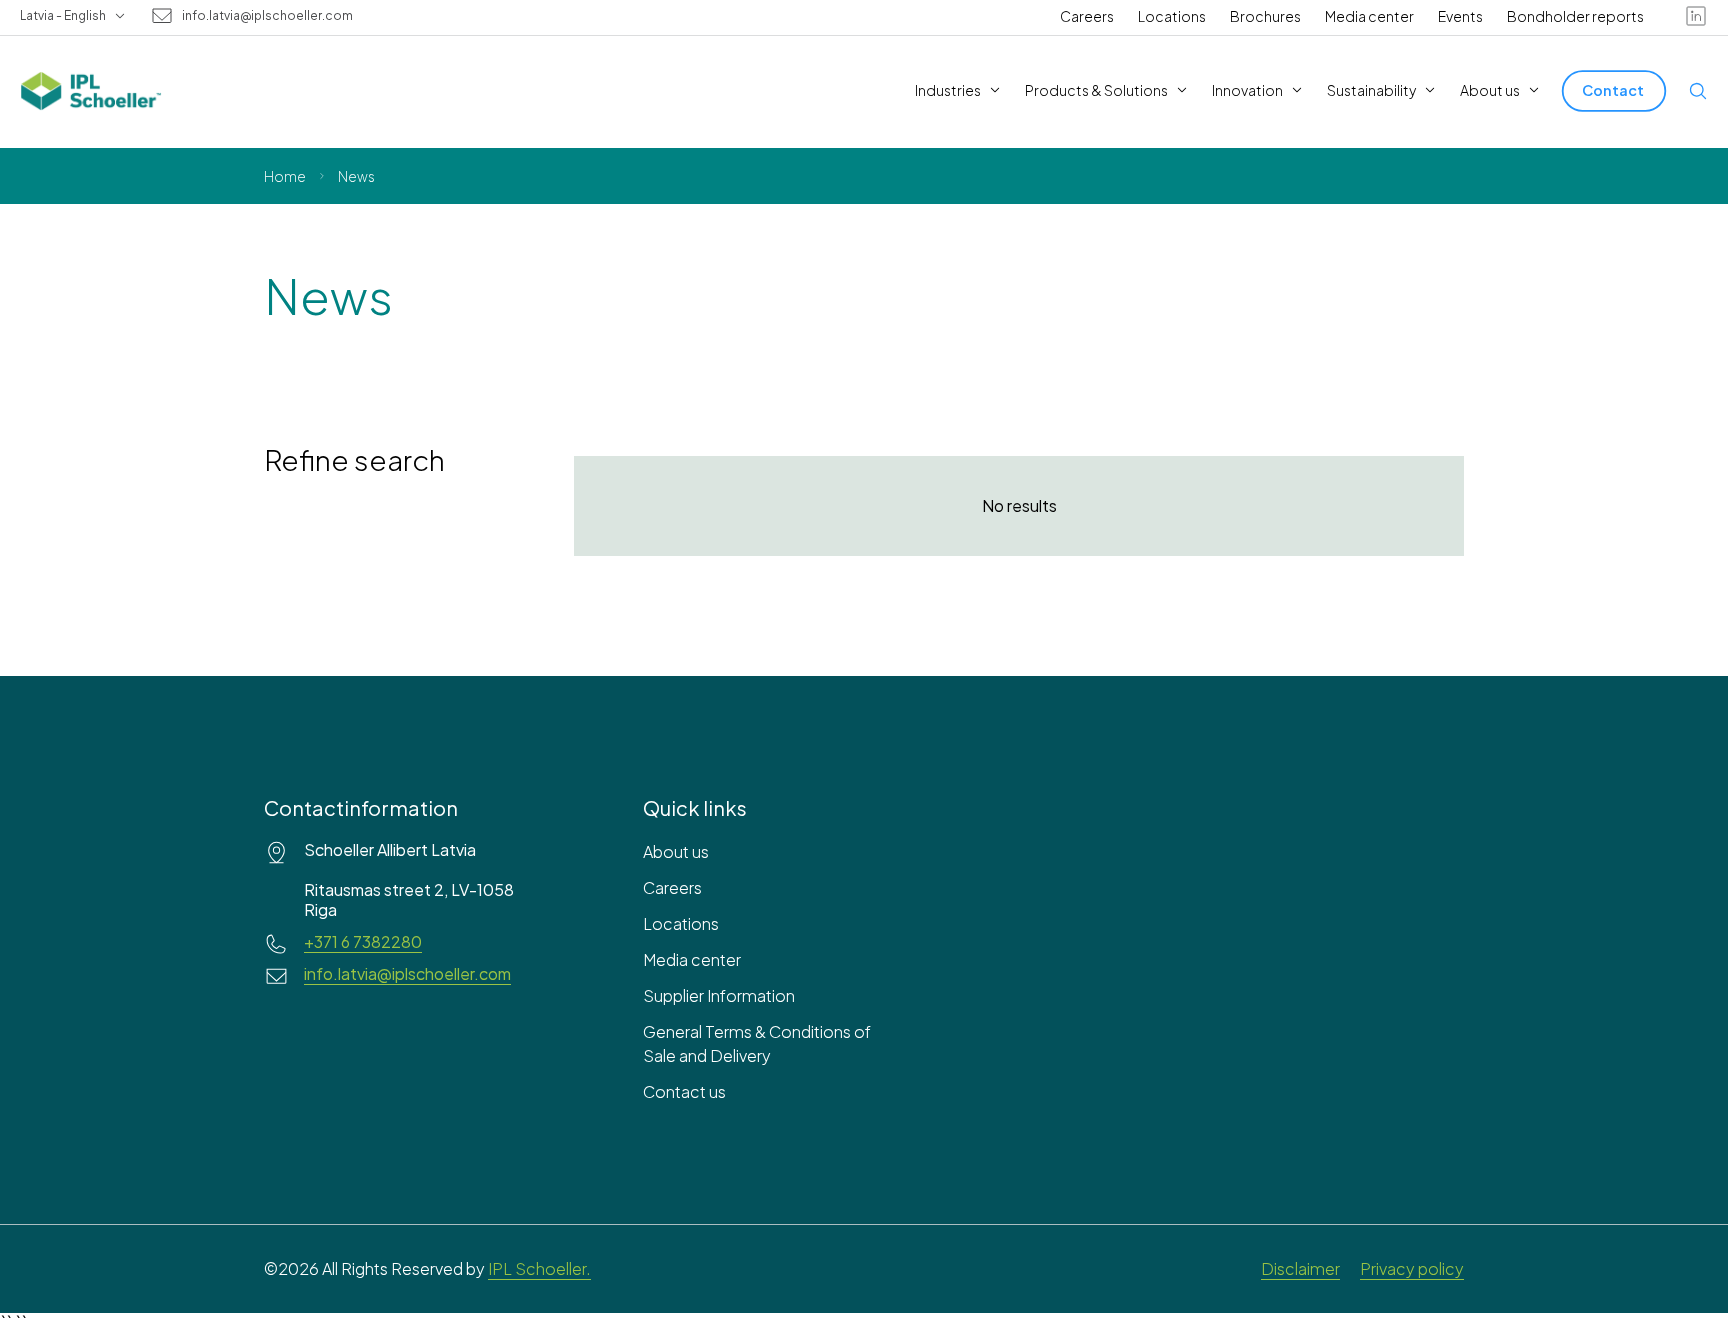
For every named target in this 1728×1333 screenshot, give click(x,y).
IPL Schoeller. (539, 1268)
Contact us (684, 1091)
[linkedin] (1696, 16)
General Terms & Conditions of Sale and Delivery (757, 1043)
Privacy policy (1412, 1268)
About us (676, 851)
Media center (1369, 16)
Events (1460, 16)
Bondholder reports (1575, 16)
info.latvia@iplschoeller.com (267, 16)
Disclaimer (1300, 1268)
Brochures (1265, 16)
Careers (1087, 16)
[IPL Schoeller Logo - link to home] (91, 91)
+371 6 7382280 (363, 942)
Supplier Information (719, 995)
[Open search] (1698, 91)
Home (285, 176)
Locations (1172, 16)
